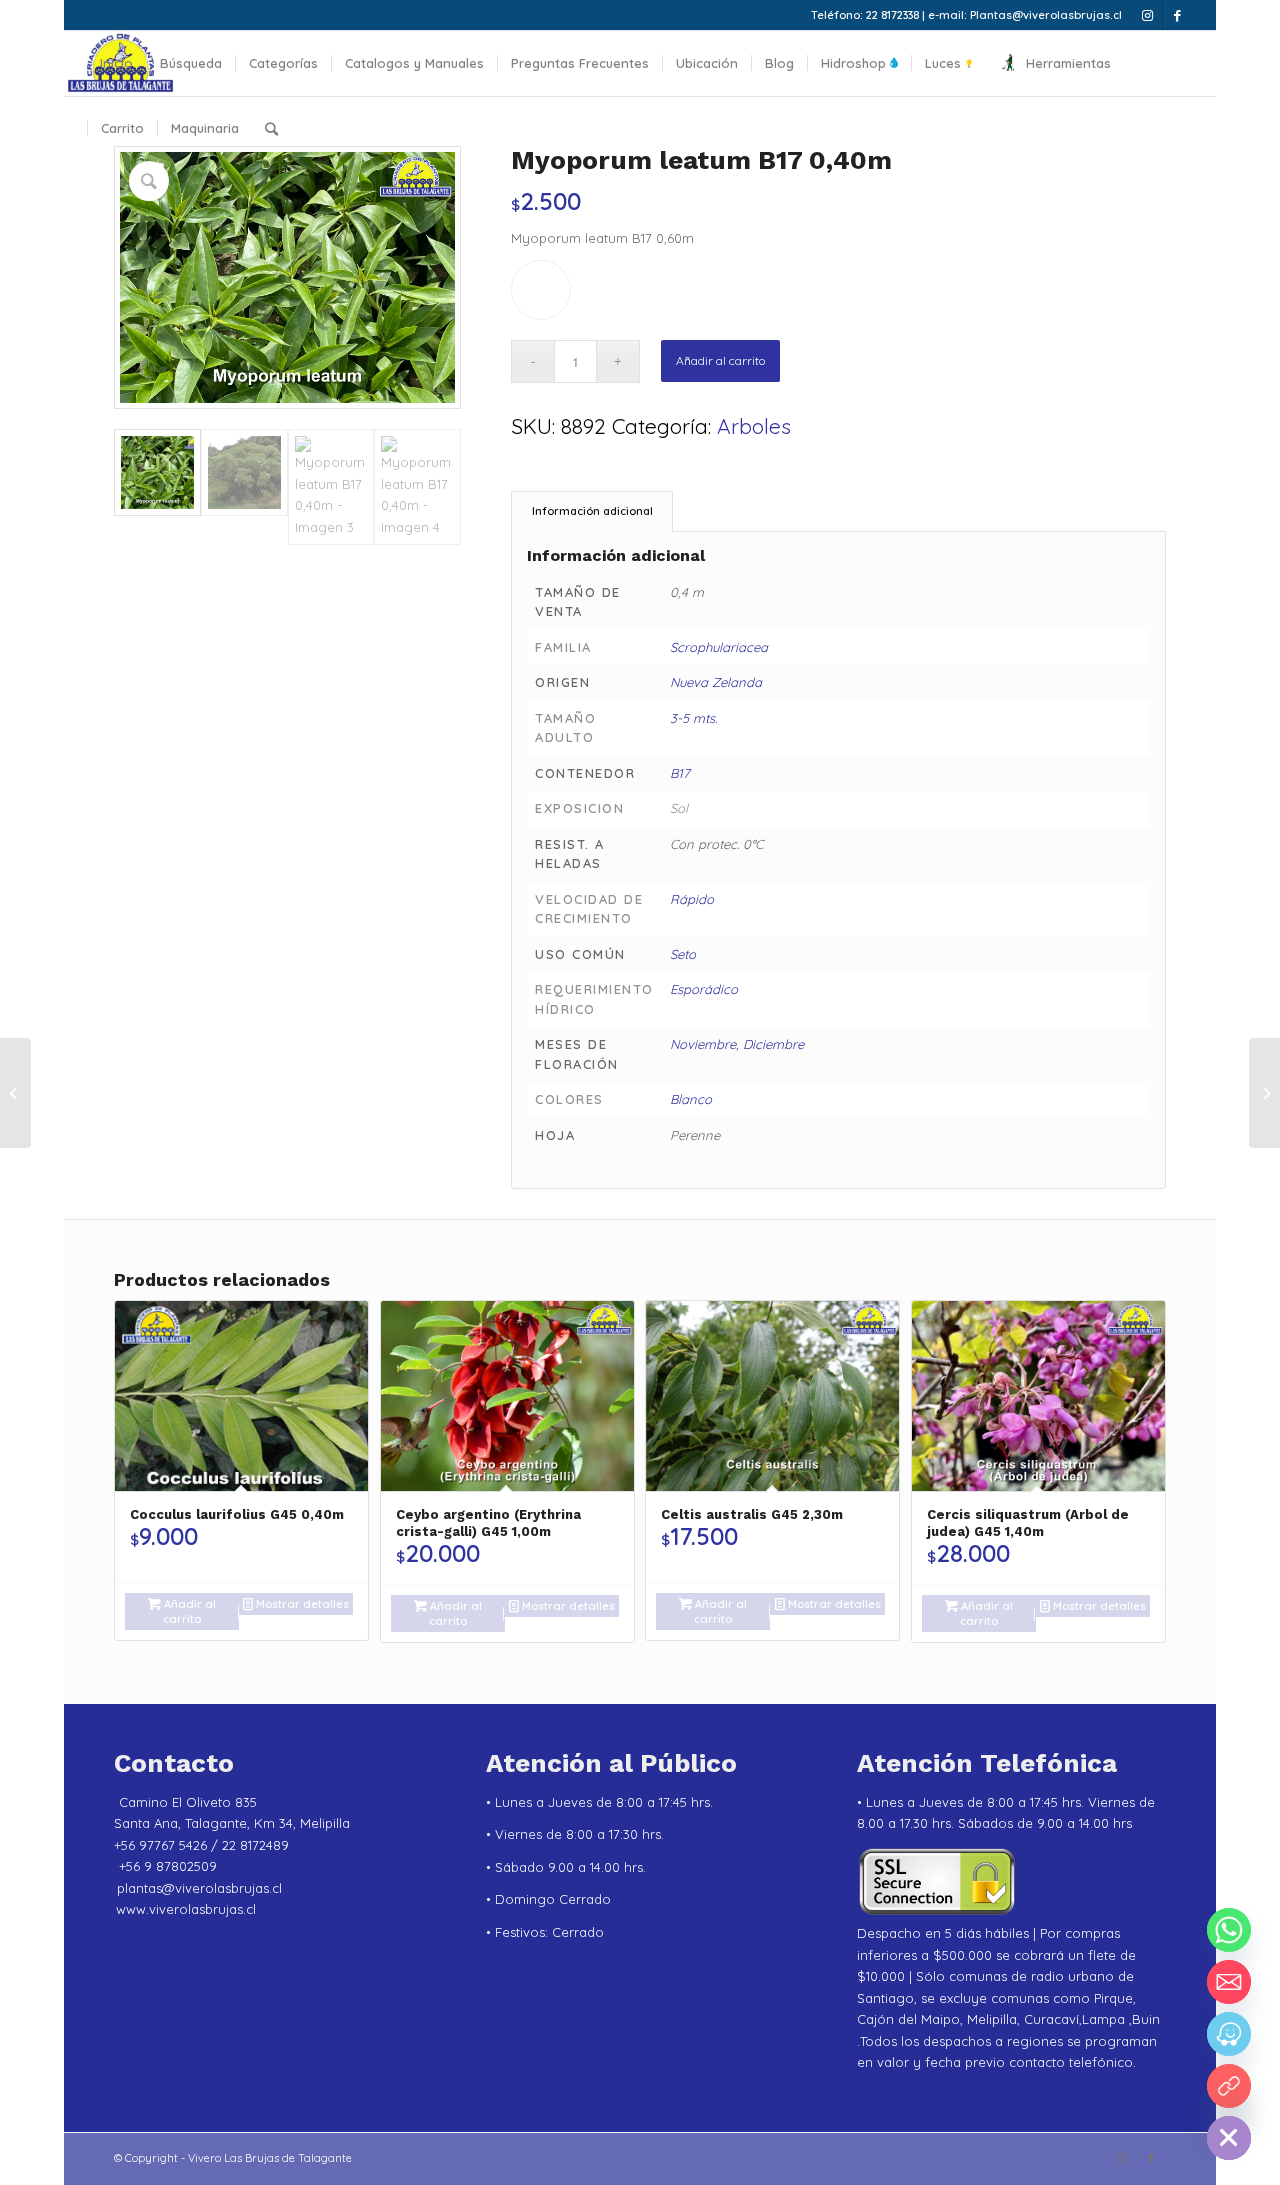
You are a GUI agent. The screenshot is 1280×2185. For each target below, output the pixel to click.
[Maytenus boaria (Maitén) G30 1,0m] (15, 1093)
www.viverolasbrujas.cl (186, 1909)
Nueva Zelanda (716, 682)
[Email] (1229, 1982)
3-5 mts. (693, 718)
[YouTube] (1229, 2086)
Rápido (692, 899)
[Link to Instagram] (1147, 15)
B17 (680, 773)
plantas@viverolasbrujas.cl (199, 1888)
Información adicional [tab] (592, 511)
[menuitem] (116, 63)
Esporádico (704, 989)
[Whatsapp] (1229, 1930)
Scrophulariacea (719, 647)
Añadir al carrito (720, 360)
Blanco (691, 1099)
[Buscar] (271, 128)
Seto (683, 954)
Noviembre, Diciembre (737, 1044)
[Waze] (1229, 2034)
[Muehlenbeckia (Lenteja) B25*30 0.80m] (1264, 1093)
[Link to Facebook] (1178, 15)
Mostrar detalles (301, 1604)
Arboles (754, 426)
